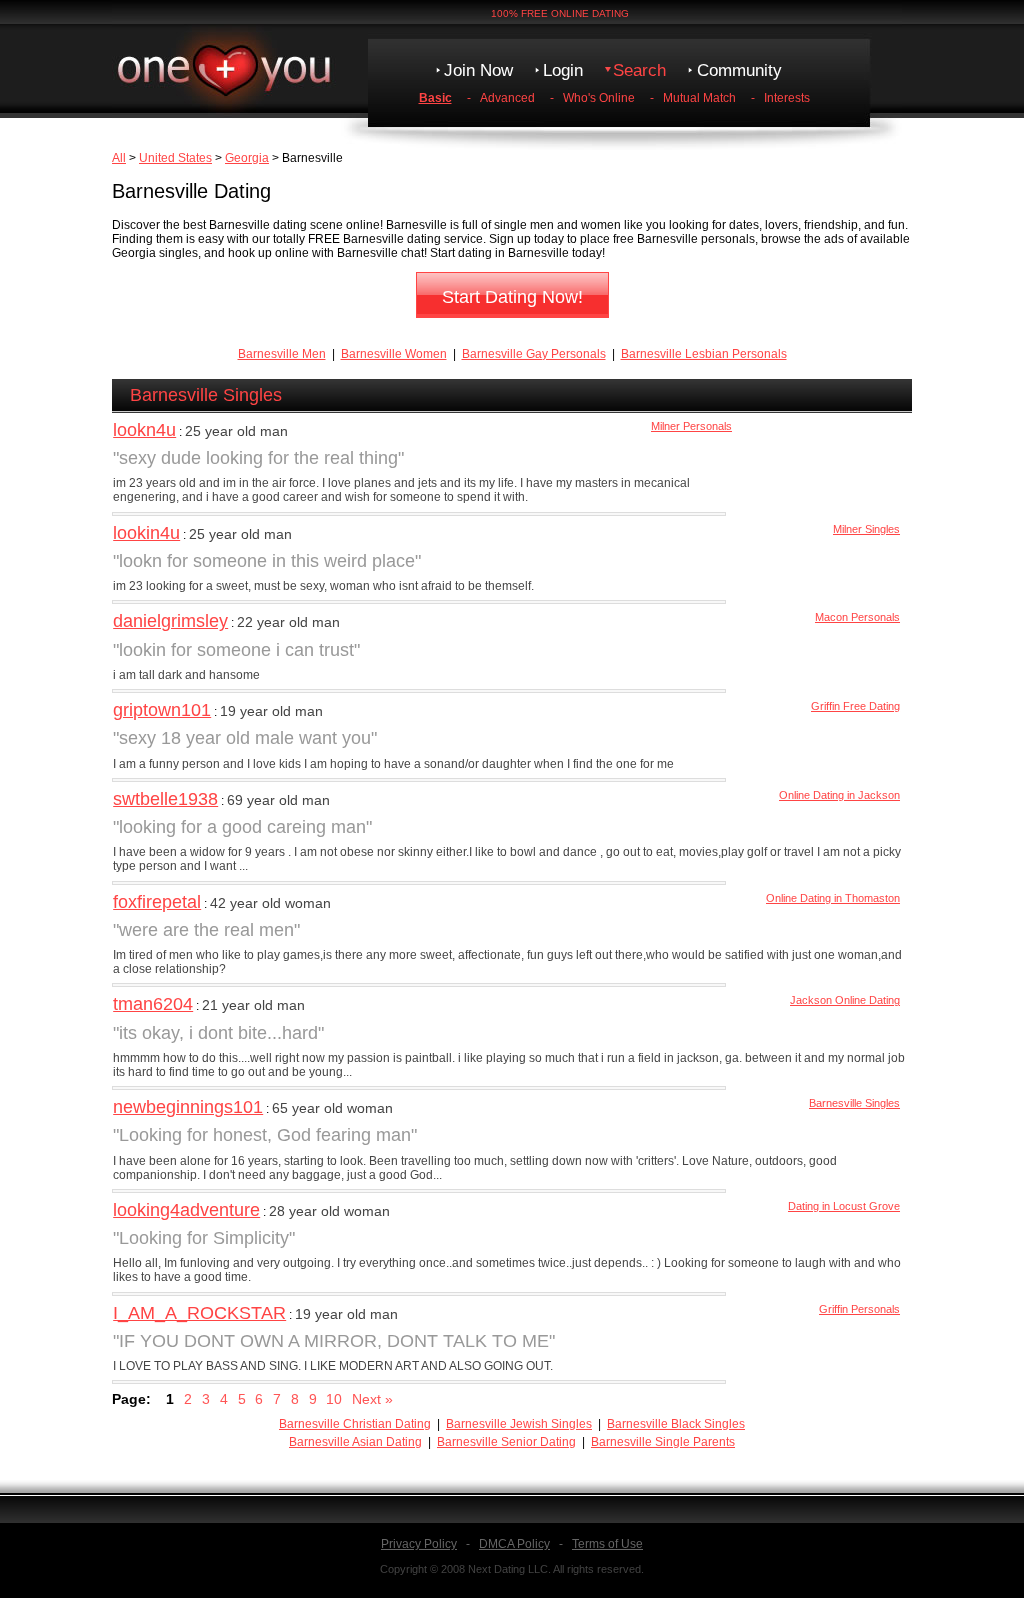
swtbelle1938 (165, 799)
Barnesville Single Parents (663, 1442)
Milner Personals (691, 426)
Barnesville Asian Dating (355, 1442)
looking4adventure (186, 1210)
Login (563, 70)
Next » (372, 1399)
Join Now (478, 70)
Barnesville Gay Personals (534, 354)
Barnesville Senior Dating (506, 1442)
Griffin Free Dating (855, 706)
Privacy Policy (419, 1544)
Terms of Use (607, 1544)
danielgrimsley (170, 621)
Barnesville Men (282, 354)
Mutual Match (699, 98)
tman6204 (153, 1004)
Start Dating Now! (512, 297)
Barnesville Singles (854, 1103)
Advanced (507, 98)
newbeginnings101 (188, 1107)
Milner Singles (866, 529)
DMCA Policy (514, 1544)
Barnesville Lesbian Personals (704, 354)
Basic (435, 98)
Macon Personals (857, 617)
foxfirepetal (157, 902)
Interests (787, 98)
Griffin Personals (859, 1309)
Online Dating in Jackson (839, 795)
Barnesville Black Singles (676, 1424)
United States (175, 158)
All (119, 158)
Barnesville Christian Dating (355, 1424)
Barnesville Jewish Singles (519, 1424)
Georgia (247, 158)
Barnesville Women (394, 354)
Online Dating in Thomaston (833, 898)
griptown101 (162, 710)
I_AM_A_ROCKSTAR (199, 1313)
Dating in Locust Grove (844, 1206)
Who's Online (599, 98)
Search (639, 70)
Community (739, 70)
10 (334, 1399)
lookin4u (146, 533)
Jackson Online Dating (845, 1000)
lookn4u (144, 430)
